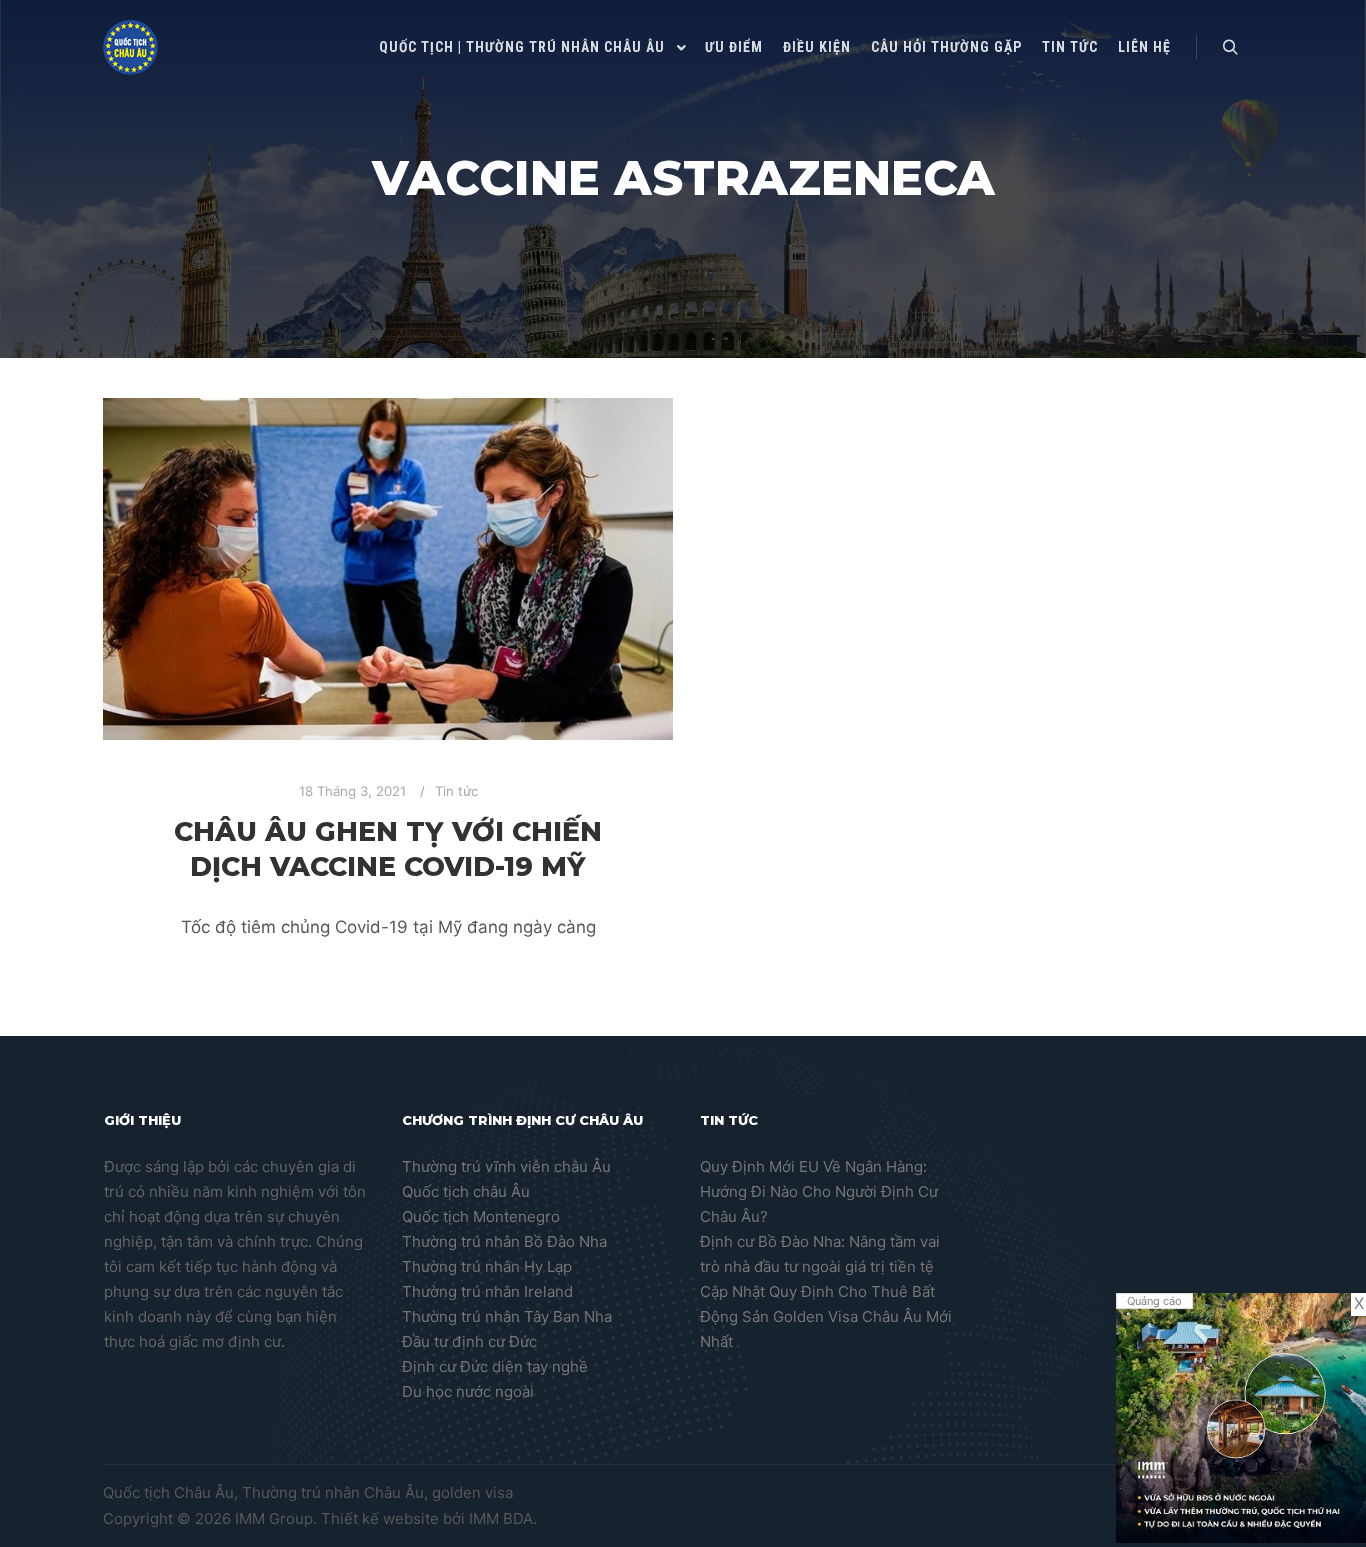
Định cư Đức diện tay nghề (495, 1366)
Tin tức (456, 791)
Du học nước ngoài (468, 1391)
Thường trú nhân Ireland (487, 1291)
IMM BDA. (503, 1518)
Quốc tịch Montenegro (481, 1216)
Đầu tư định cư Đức (469, 1341)
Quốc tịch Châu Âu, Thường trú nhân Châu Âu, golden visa (308, 1492)
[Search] (1230, 48)
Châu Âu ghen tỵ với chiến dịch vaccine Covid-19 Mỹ (388, 849)
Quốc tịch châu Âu (466, 1191)
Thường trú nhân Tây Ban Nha (507, 1316)
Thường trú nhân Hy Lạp (487, 1266)
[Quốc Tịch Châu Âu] (130, 47)
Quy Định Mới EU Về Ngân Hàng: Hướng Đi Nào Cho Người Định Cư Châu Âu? (819, 1191)
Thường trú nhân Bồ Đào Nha (504, 1241)
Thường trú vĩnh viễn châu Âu (506, 1166)
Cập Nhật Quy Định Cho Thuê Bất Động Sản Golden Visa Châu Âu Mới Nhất (826, 1316)
